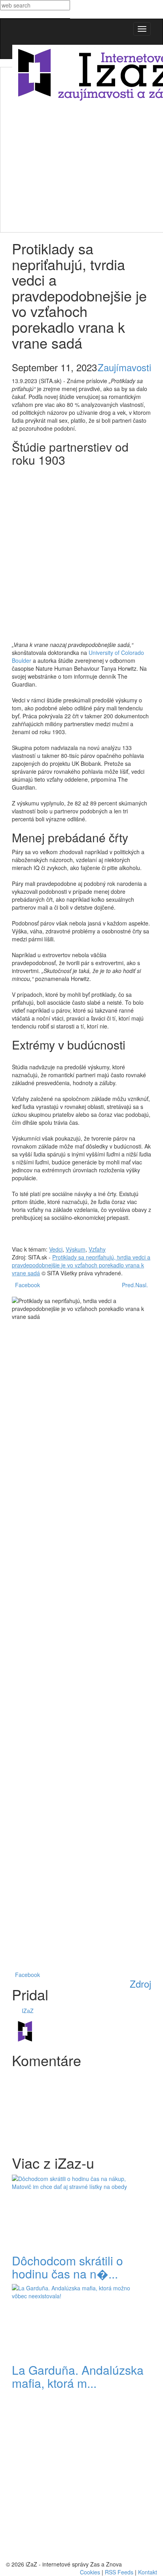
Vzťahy (97, 1249)
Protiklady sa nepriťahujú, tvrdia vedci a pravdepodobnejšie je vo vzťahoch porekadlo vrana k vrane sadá (81, 1265)
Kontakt (148, 2572)
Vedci (56, 1249)
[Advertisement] (81, 149)
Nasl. (143, 1285)
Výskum (76, 1249)
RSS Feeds (119, 2572)
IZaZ (28, 2011)
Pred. (127, 1285)
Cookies (90, 2572)
